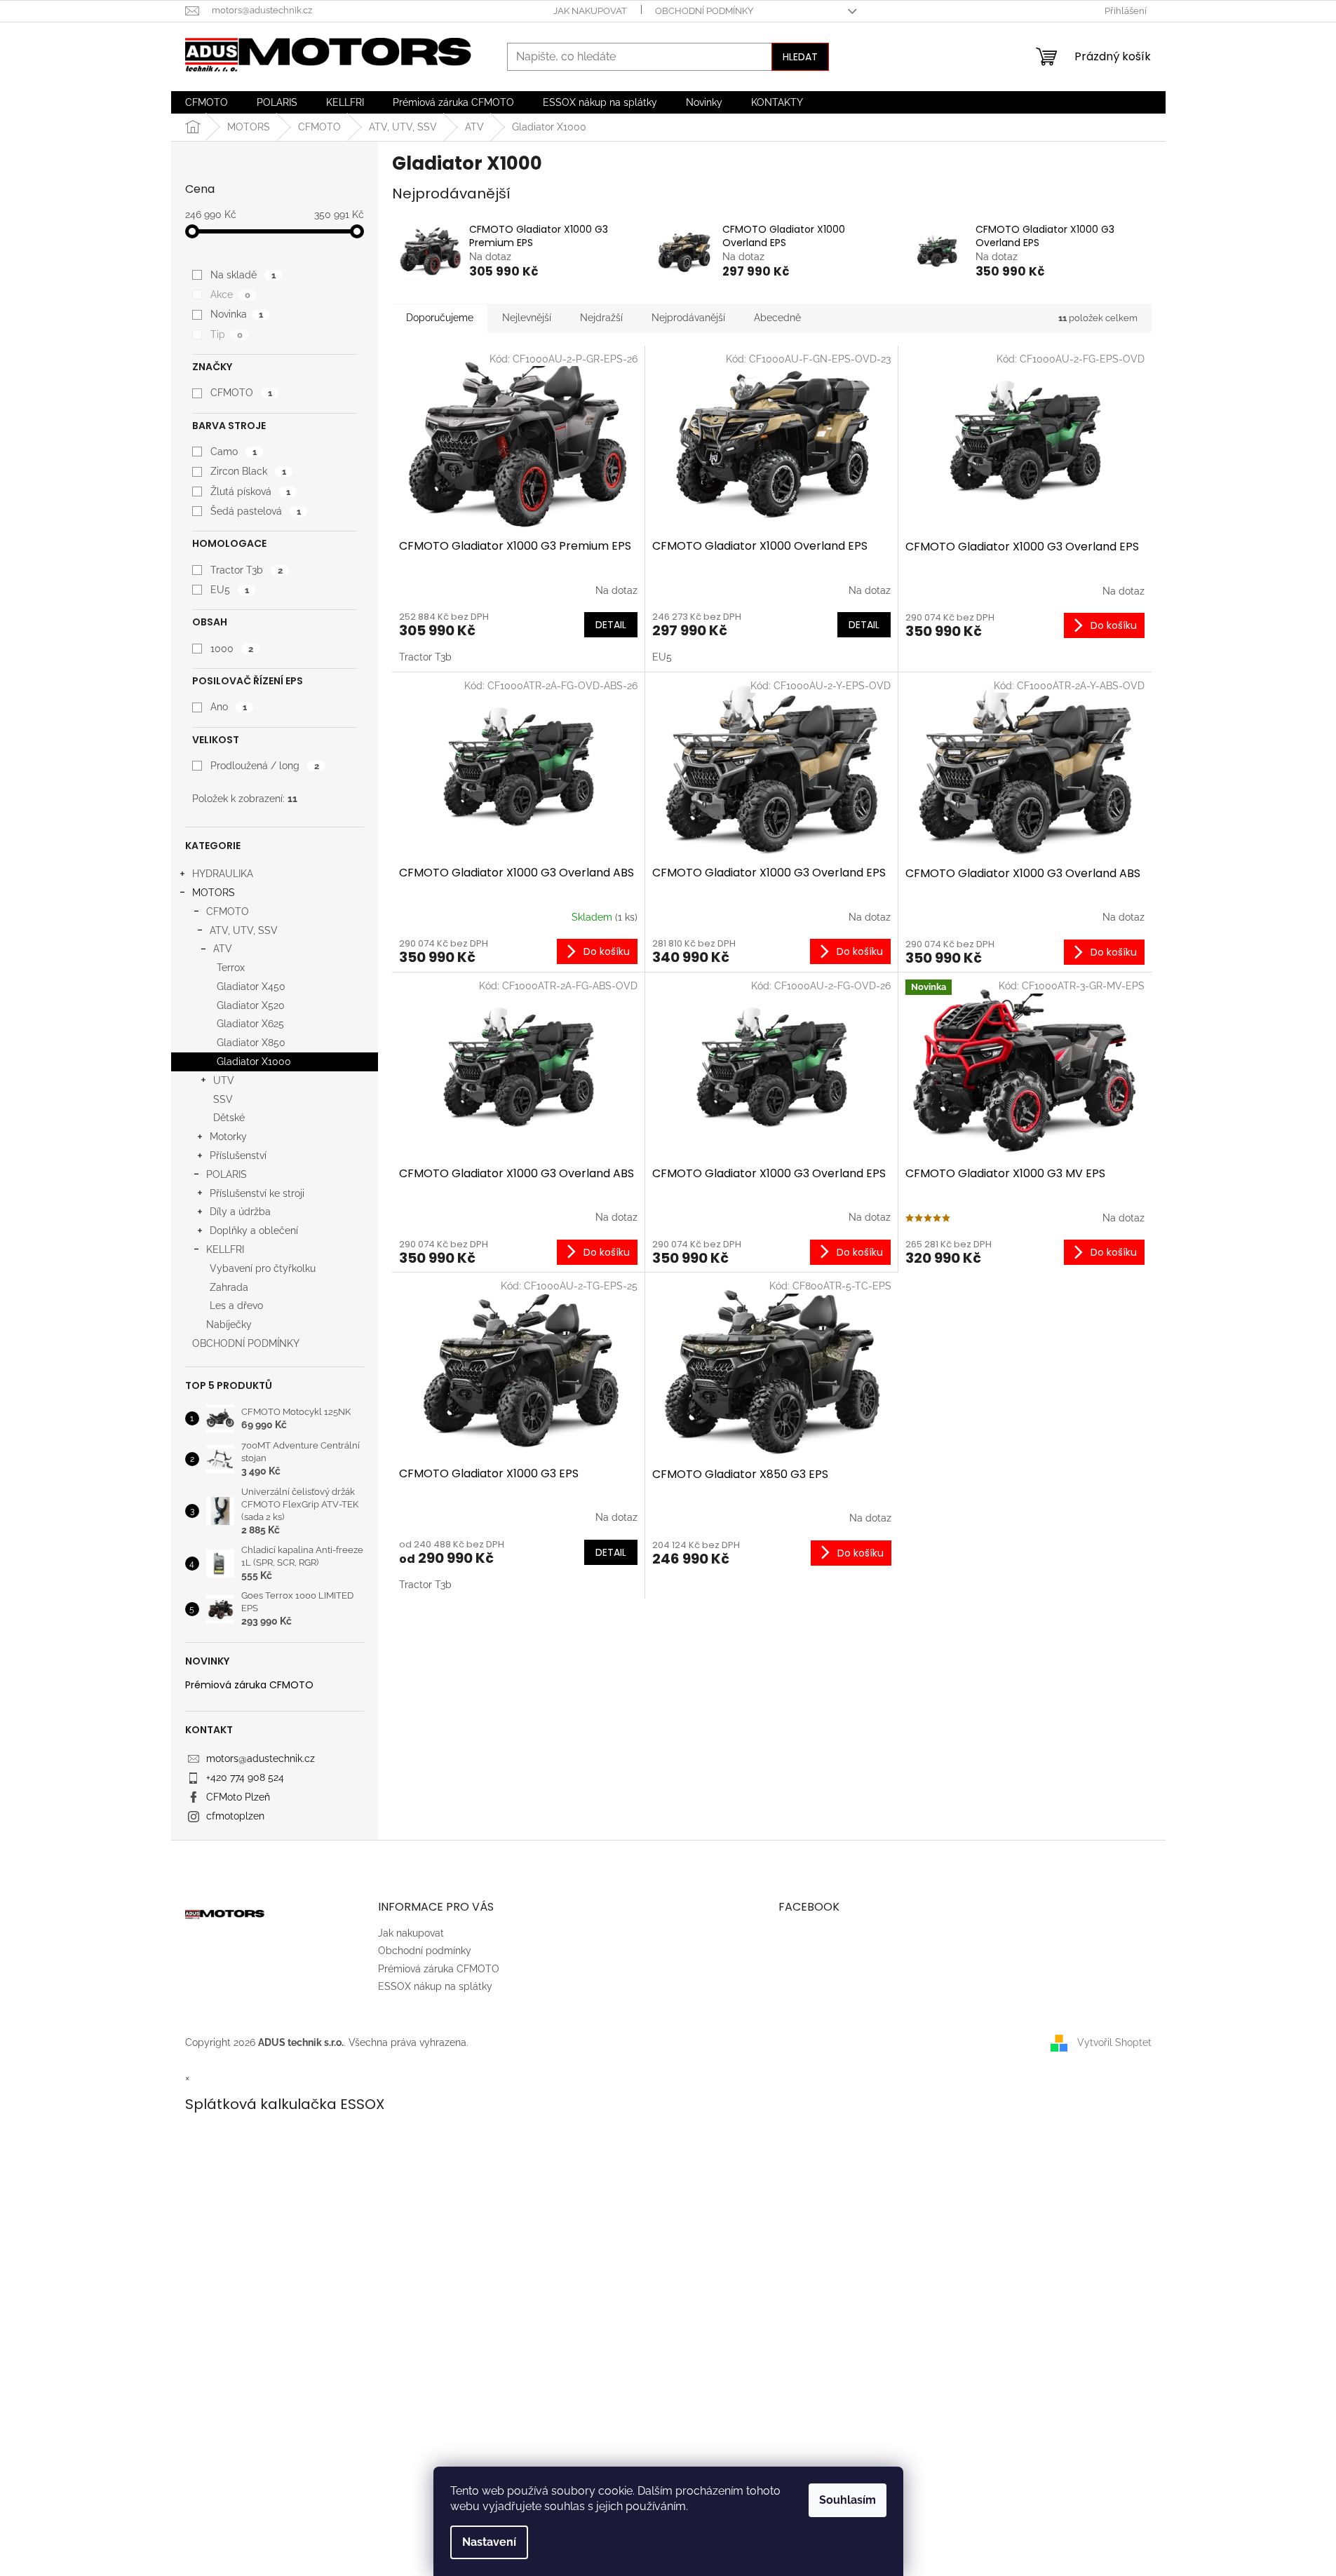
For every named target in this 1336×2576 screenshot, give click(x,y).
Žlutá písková (250, 492)
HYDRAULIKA (223, 874)
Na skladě (243, 275)
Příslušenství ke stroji (257, 1193)
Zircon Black (248, 471)
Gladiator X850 (251, 1043)
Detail (611, 625)
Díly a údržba (240, 1212)
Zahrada (229, 1287)
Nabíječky (229, 1324)
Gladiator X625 (250, 1024)
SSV (223, 1099)
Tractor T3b (246, 570)
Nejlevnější (527, 318)
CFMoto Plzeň (238, 1797)
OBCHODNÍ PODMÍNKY (246, 1343)
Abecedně (777, 318)
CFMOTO (241, 393)
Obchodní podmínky (704, 11)
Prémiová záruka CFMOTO (249, 1685)
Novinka (236, 314)
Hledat (800, 57)
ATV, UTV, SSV (244, 930)
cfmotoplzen (235, 1816)
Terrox (231, 968)
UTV (224, 1080)
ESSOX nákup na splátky (435, 1986)
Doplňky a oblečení (254, 1231)
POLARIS (227, 1174)
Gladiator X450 (251, 987)
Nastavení (489, 2542)
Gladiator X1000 (254, 1062)
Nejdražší (601, 318)
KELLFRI (225, 1249)
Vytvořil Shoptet (1114, 2042)
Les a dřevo (236, 1306)
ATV (223, 949)
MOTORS (214, 893)
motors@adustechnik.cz (261, 1758)
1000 (231, 649)
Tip (226, 334)
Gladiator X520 (251, 1005)
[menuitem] (207, 102)
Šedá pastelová (255, 511)
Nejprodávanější (688, 318)
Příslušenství (238, 1155)
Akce (230, 294)
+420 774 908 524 (245, 1777)
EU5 (229, 590)
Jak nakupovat (590, 11)
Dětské (229, 1118)
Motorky (228, 1137)
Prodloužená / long (264, 766)
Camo (233, 452)
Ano (228, 707)
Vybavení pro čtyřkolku (263, 1268)
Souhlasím (848, 2500)
